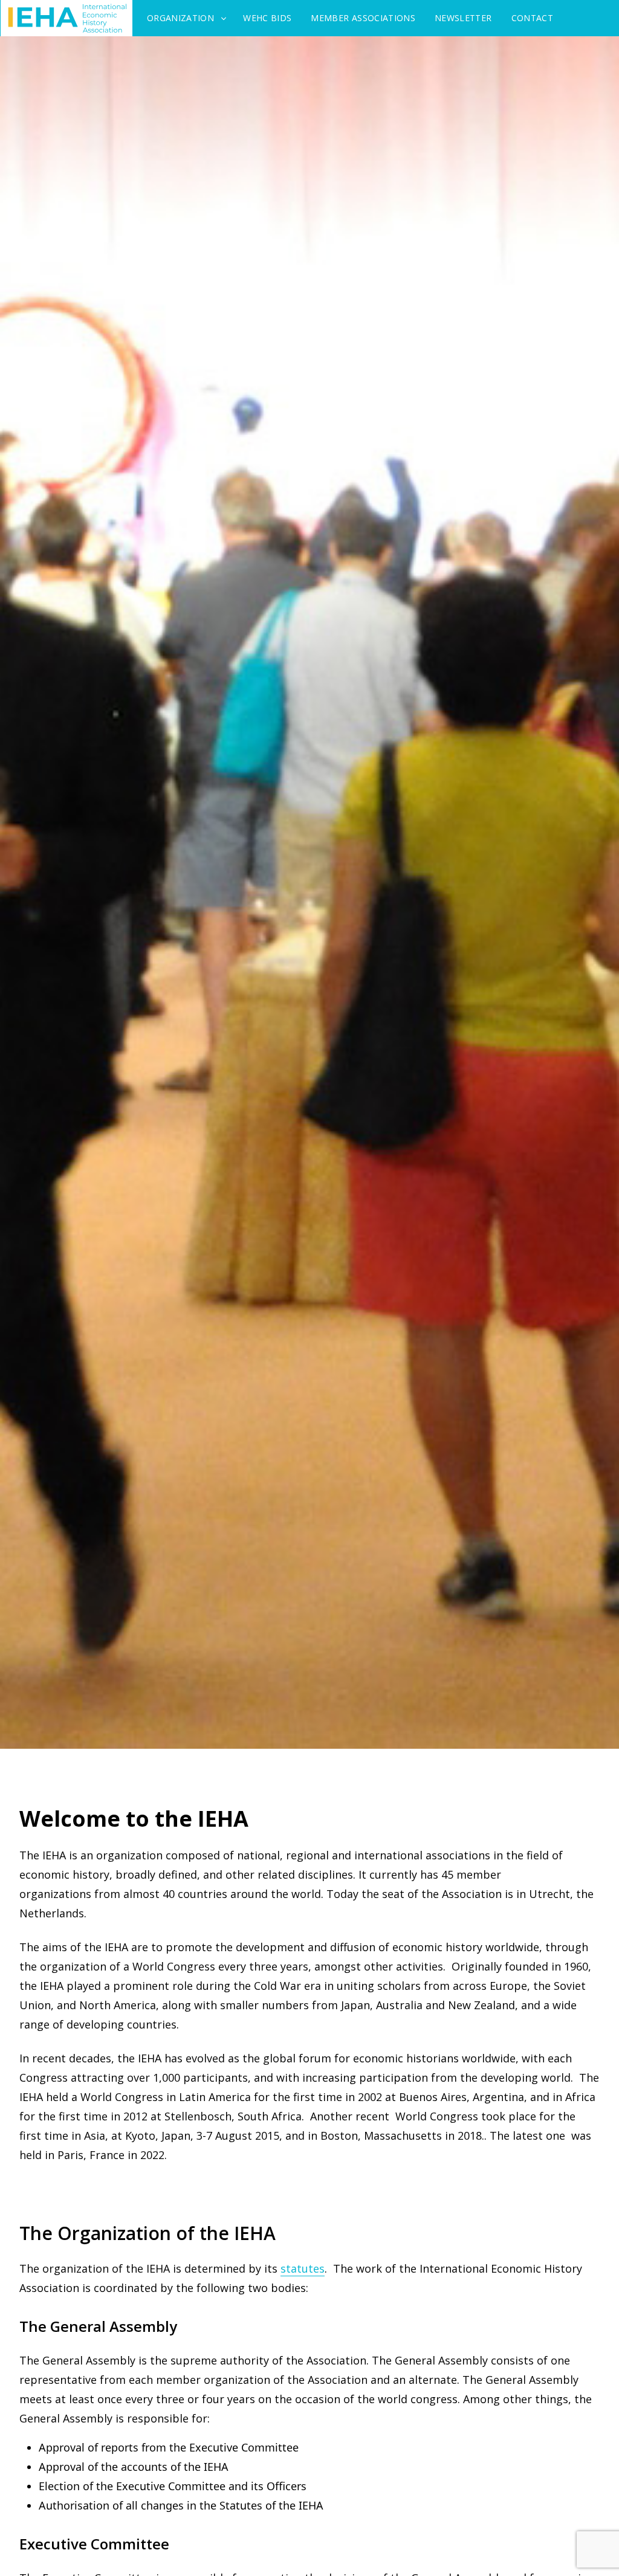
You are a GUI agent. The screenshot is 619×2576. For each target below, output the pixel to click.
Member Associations (363, 18)
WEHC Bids (267, 18)
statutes (303, 2268)
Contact (532, 18)
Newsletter (463, 18)
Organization (180, 18)
